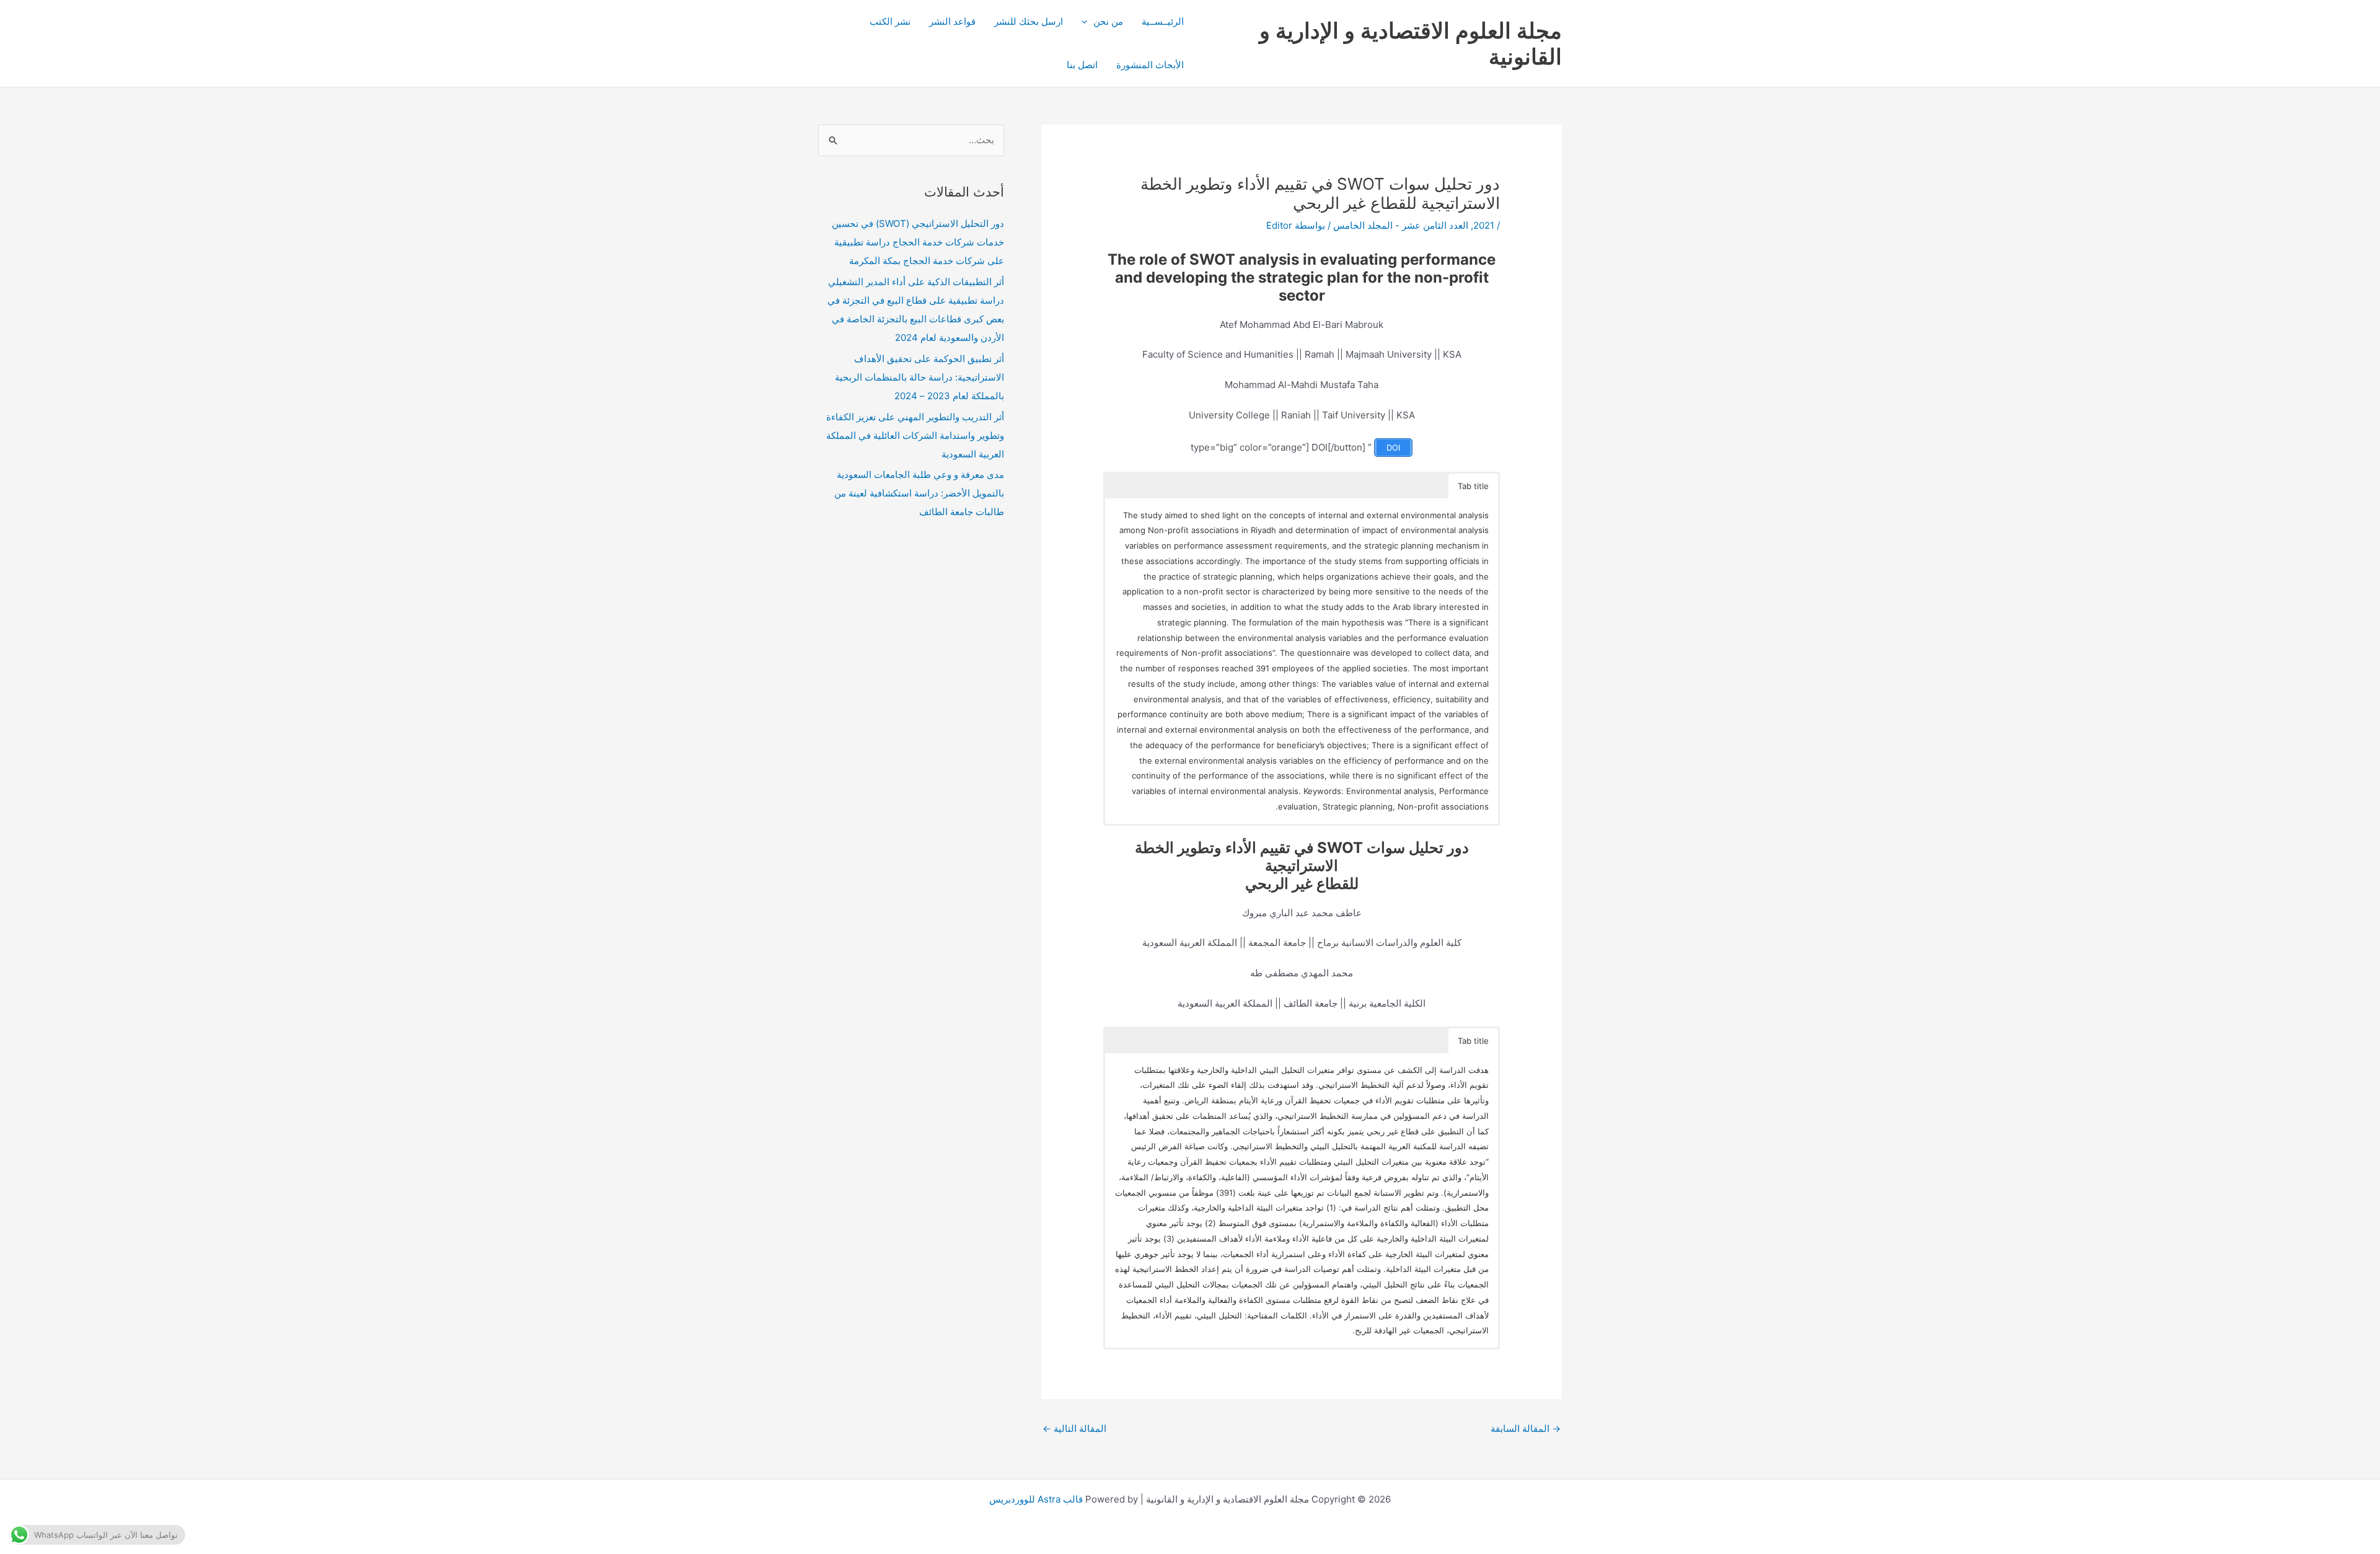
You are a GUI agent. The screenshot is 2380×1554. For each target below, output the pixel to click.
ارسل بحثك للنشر (1029, 21)
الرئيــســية (1163, 21)
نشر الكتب (890, 21)
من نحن (1108, 21)
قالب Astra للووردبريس (1036, 1499)
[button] (1087, 22)
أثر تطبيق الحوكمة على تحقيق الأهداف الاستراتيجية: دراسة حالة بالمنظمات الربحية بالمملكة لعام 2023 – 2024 (919, 377)
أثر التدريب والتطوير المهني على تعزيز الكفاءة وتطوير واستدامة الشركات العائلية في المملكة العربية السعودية (915, 435)
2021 (1484, 225)
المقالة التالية (1074, 1428)
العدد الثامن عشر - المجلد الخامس (1401, 225)
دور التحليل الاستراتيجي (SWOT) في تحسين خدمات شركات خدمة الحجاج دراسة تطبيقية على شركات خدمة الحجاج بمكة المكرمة (918, 242)
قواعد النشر (952, 21)
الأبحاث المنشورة (1150, 65)
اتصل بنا (1082, 65)
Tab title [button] (1473, 486)
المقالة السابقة (1526, 1428)
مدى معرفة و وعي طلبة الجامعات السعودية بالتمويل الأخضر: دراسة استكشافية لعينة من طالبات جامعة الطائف (919, 493)
